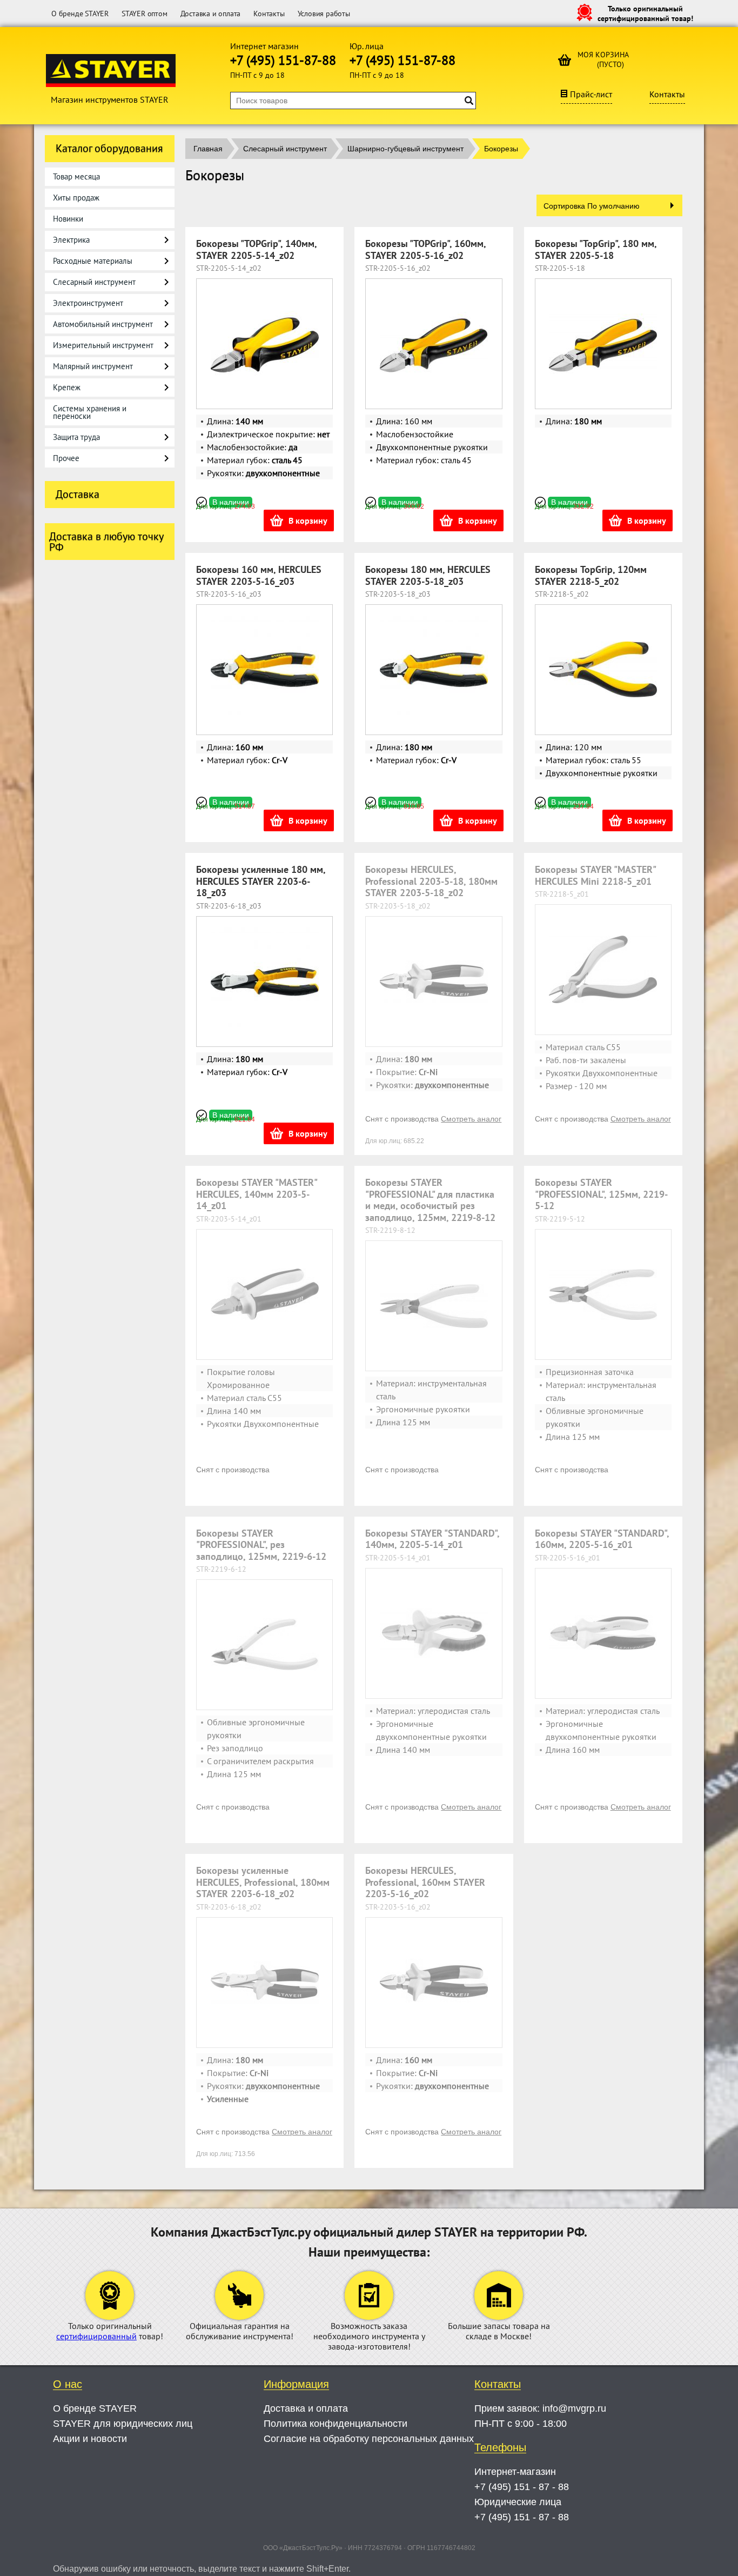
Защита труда (76, 437)
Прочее (66, 458)
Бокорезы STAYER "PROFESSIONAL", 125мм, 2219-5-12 (601, 1194)
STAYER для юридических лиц (123, 2424)
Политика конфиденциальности (336, 2424)
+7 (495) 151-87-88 (283, 60)
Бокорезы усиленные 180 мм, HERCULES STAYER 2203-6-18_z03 (261, 881)
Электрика (71, 240)
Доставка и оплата (211, 14)
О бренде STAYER (80, 14)
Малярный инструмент (93, 366)
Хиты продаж (76, 198)
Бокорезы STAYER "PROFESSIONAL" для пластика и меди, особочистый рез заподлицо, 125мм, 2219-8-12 (430, 1200)
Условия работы (324, 14)
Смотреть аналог (471, 1119)
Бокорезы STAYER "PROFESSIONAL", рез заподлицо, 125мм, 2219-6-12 (261, 1545)
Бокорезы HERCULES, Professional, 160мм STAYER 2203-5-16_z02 (425, 1882)
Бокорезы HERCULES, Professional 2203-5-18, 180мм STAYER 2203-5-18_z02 (431, 881)
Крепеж (67, 387)
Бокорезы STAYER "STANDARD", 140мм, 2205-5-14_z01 (432, 1539)
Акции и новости (90, 2439)
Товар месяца (76, 176)
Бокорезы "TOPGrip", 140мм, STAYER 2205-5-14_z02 (256, 249)
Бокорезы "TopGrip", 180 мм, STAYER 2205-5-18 (596, 249)
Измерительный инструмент (103, 345)
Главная (208, 149)
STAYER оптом (145, 14)
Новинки (68, 219)
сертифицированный (96, 2336)
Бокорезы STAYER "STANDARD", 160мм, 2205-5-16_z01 (602, 1539)
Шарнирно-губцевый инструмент (405, 149)
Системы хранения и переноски (90, 412)
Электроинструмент (88, 303)
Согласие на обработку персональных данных (369, 2439)
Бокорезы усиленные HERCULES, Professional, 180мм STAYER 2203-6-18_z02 (263, 1882)
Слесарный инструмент (94, 282)
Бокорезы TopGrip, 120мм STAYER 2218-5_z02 (591, 575)
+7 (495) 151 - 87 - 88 (522, 2487)
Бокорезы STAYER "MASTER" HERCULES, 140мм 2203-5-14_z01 (256, 1194)
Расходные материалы (93, 261)
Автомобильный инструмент (103, 324)
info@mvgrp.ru (574, 2408)
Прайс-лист (591, 94)
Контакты (269, 14)
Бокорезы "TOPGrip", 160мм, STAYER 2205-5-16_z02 (425, 249)
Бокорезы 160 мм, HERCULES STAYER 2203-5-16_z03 (259, 575)
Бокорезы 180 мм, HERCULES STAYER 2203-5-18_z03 (428, 575)
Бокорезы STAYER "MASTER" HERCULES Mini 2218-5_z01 (595, 875)
